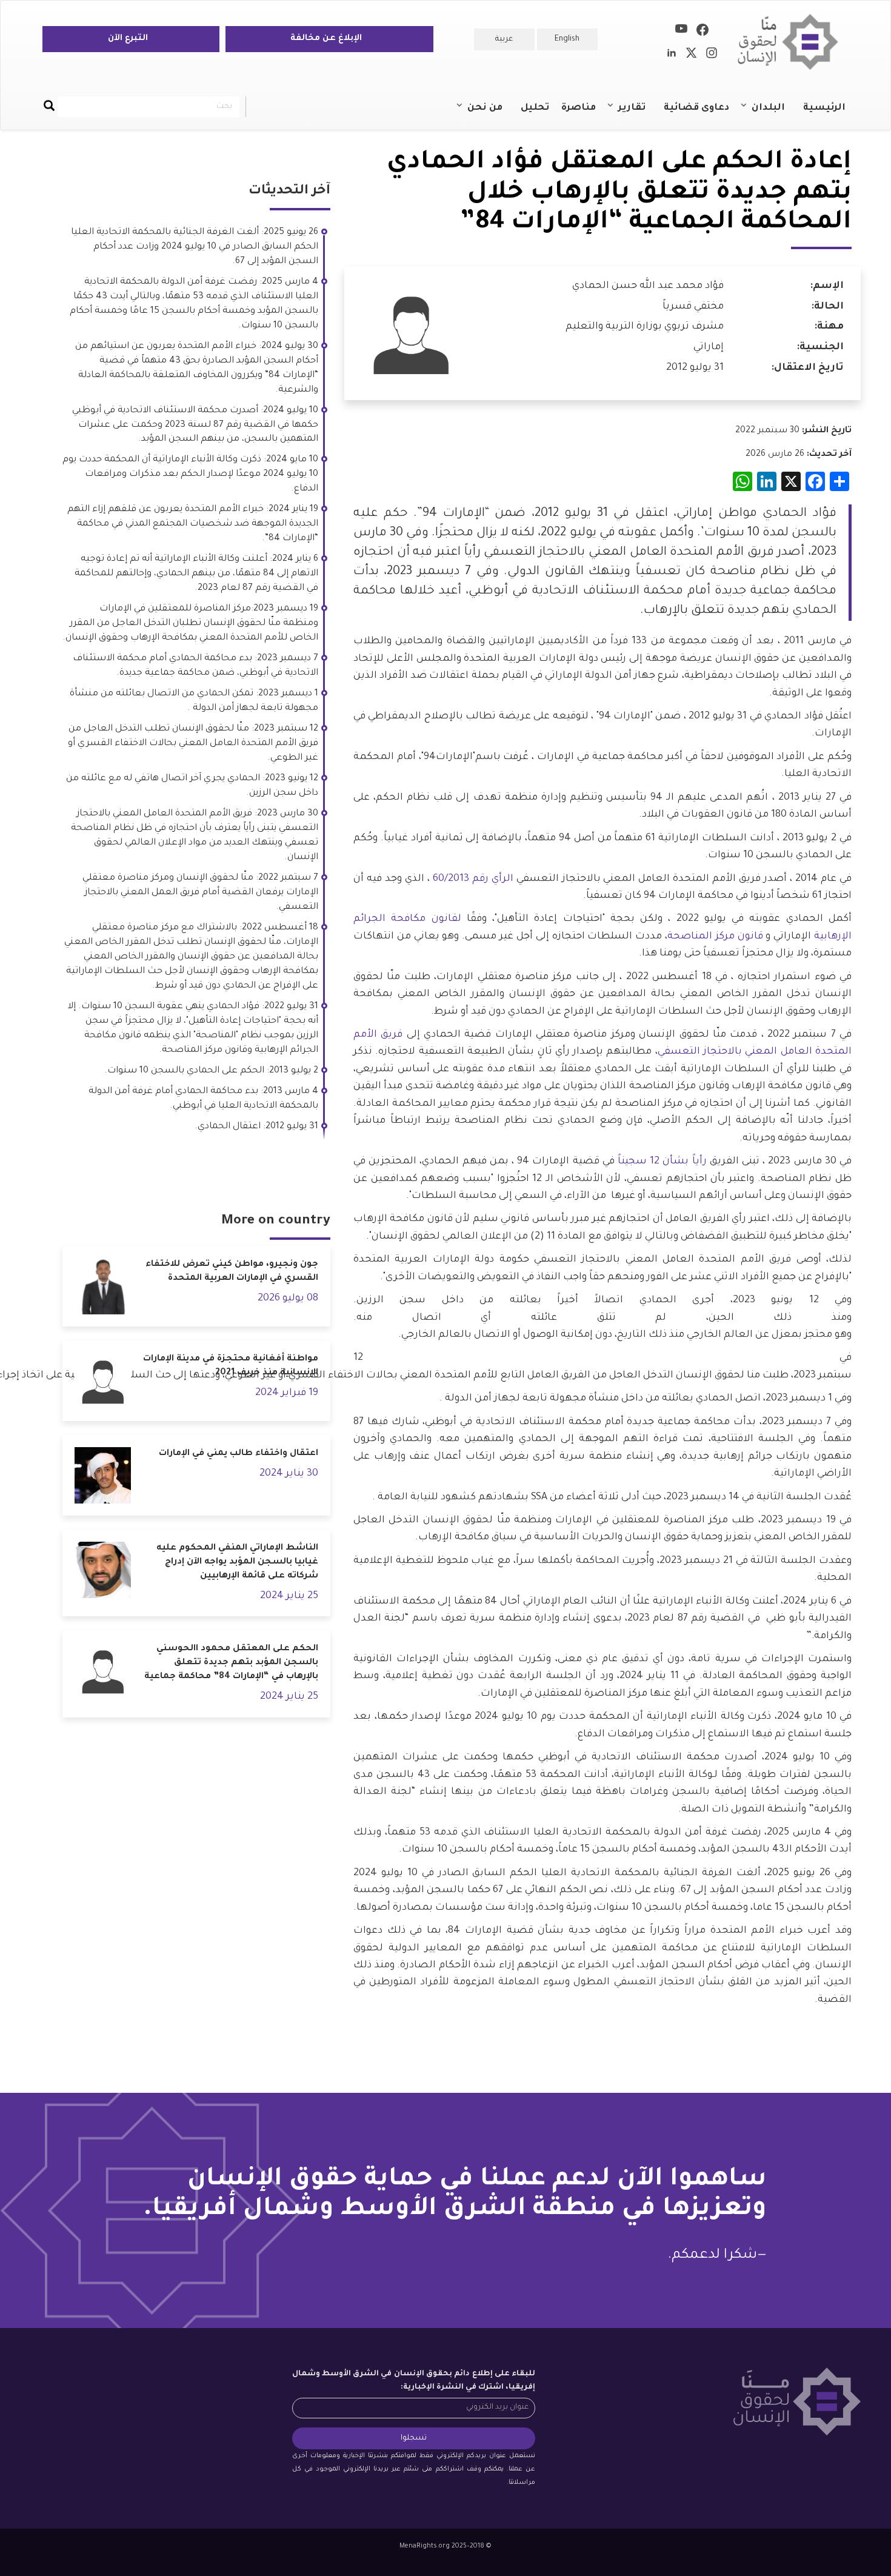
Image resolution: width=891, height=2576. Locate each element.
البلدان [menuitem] (774, 113)
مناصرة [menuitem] (579, 108)
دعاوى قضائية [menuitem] (696, 108)
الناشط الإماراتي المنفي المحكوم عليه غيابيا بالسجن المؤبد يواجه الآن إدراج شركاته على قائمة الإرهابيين (237, 1562)
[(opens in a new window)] (702, 32)
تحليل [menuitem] (535, 108)
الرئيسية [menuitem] (824, 108)
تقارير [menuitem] (638, 113)
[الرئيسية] (793, 42)
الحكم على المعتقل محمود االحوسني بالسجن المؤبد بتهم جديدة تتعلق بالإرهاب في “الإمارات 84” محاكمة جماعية (231, 1663)
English (567, 39)
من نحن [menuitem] (491, 113)
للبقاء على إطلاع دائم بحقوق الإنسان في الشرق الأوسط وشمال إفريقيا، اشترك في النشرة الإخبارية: (414, 2381)
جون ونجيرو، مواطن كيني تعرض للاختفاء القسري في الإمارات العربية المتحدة (232, 1272)
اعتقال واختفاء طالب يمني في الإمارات (239, 1454)
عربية (504, 39)
